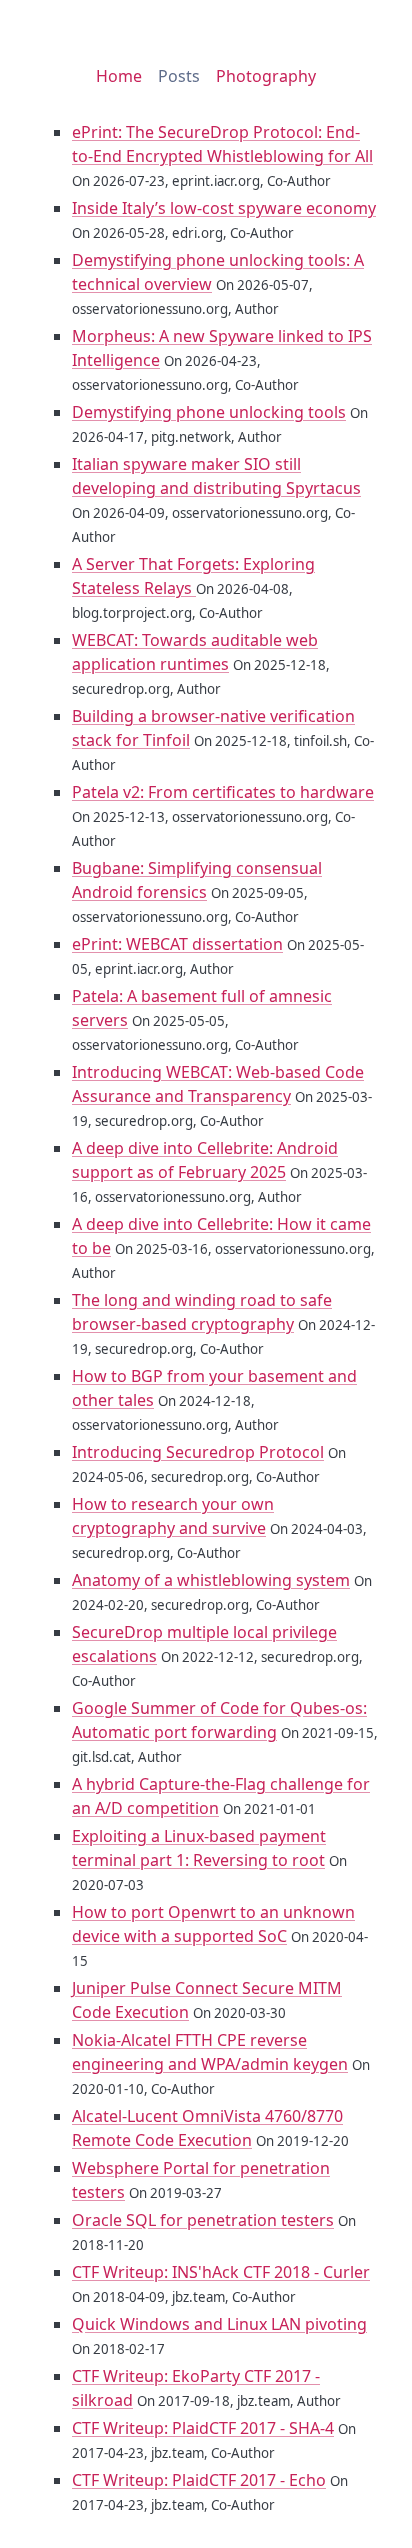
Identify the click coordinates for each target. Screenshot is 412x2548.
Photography (266, 76)
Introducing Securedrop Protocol (198, 1452)
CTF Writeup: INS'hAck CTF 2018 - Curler (221, 2272)
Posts (179, 76)
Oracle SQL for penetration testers (203, 2220)
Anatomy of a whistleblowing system (211, 1580)
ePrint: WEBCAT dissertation (177, 944)
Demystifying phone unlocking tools (209, 412)
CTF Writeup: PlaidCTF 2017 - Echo (199, 2480)
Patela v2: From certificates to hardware (223, 792)
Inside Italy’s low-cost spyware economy (224, 208)
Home (119, 76)
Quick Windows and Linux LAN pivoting (219, 2324)
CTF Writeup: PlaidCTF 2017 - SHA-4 (203, 2428)
